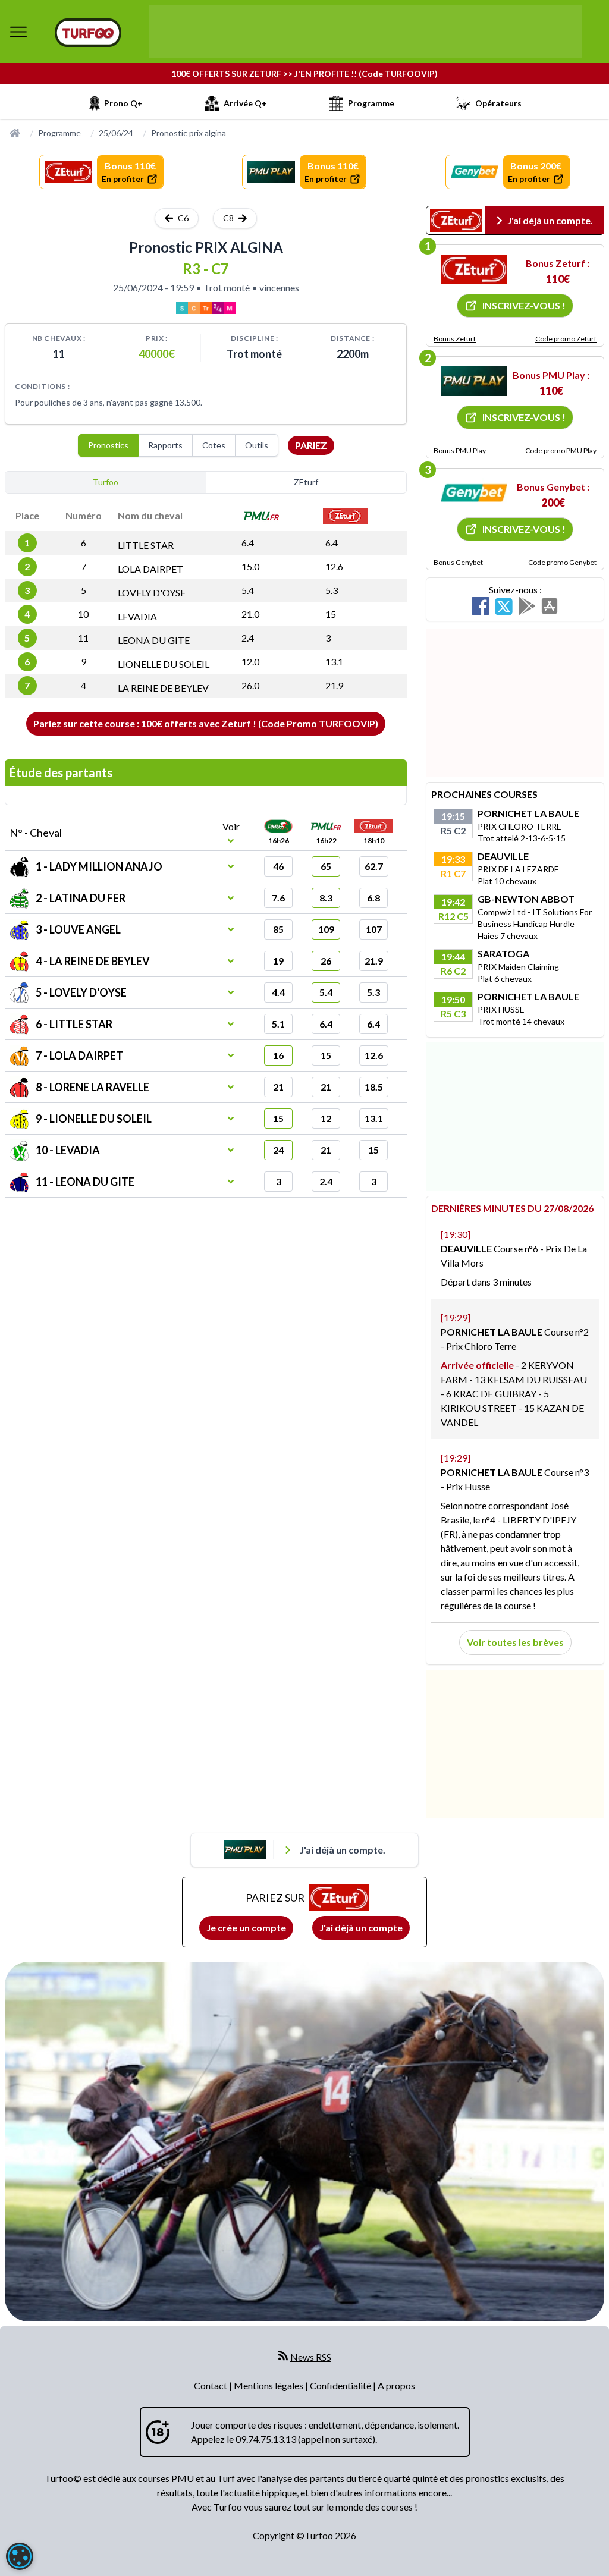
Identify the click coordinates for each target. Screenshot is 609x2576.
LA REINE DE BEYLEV (163, 688)
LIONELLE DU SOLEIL (164, 664)
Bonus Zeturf (455, 339)
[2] (474, 381)
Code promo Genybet (562, 562)
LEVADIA (137, 616)
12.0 (250, 662)
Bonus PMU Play (460, 450)
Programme (59, 133)
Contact (211, 2385)
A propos (396, 2385)
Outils (257, 445)
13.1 (334, 662)
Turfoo (106, 482)
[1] (474, 269)
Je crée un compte (246, 1928)
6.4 (248, 543)
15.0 (250, 566)
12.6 (334, 566)
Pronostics (108, 445)
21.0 (250, 614)
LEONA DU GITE (154, 640)
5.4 (248, 590)
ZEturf (306, 482)
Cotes (214, 445)
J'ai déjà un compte (361, 1928)
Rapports (165, 445)
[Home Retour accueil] (88, 33)
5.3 (332, 590)
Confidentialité (341, 2385)
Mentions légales (269, 2385)
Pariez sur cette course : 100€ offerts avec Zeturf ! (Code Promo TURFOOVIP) (206, 723)
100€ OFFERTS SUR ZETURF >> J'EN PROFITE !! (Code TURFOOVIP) (304, 73)
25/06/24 (116, 133)
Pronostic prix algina (189, 133)
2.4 (248, 638)
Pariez (311, 445)
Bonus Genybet (458, 562)
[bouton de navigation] (18, 32)
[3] (474, 493)
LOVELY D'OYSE (152, 593)
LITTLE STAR (146, 545)
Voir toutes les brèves (515, 1642)
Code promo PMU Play (561, 450)
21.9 (334, 685)
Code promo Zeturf (566, 339)
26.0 (250, 685)
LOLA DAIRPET (150, 569)
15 (331, 614)
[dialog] (20, 2556)
